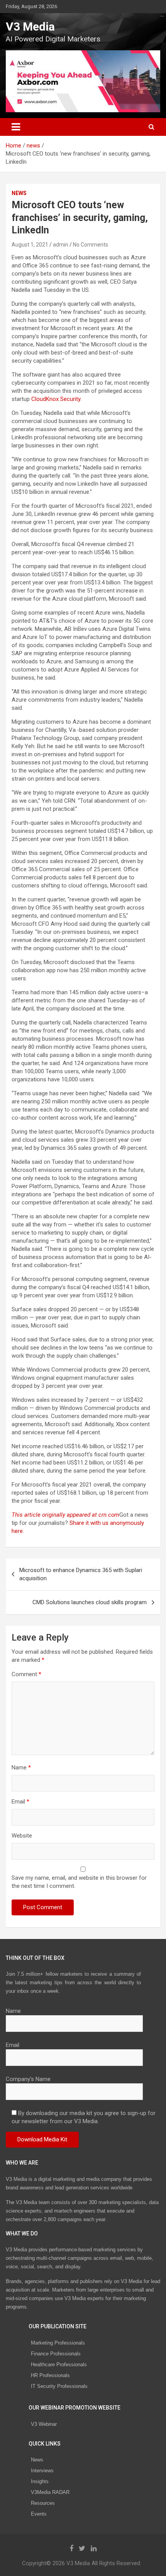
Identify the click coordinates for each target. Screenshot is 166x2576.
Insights (40, 2481)
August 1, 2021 (30, 245)
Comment (26, 1674)
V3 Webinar (44, 2424)
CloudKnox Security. (56, 399)
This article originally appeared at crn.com (65, 1515)
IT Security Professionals (59, 2386)
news (19, 193)
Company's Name (28, 2079)
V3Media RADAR (50, 2492)
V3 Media (30, 27)
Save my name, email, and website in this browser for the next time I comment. (79, 1882)
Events (39, 2514)
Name (21, 1768)
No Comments (91, 245)
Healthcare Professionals (59, 2364)
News (37, 2460)
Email (20, 1802)
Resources (43, 2503)
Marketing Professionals (58, 2343)
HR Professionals (50, 2375)
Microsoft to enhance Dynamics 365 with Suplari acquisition (81, 1574)
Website (22, 1836)
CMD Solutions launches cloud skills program (90, 1602)
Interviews (42, 2471)
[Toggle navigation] (16, 127)
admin (61, 245)
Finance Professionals (56, 2354)
